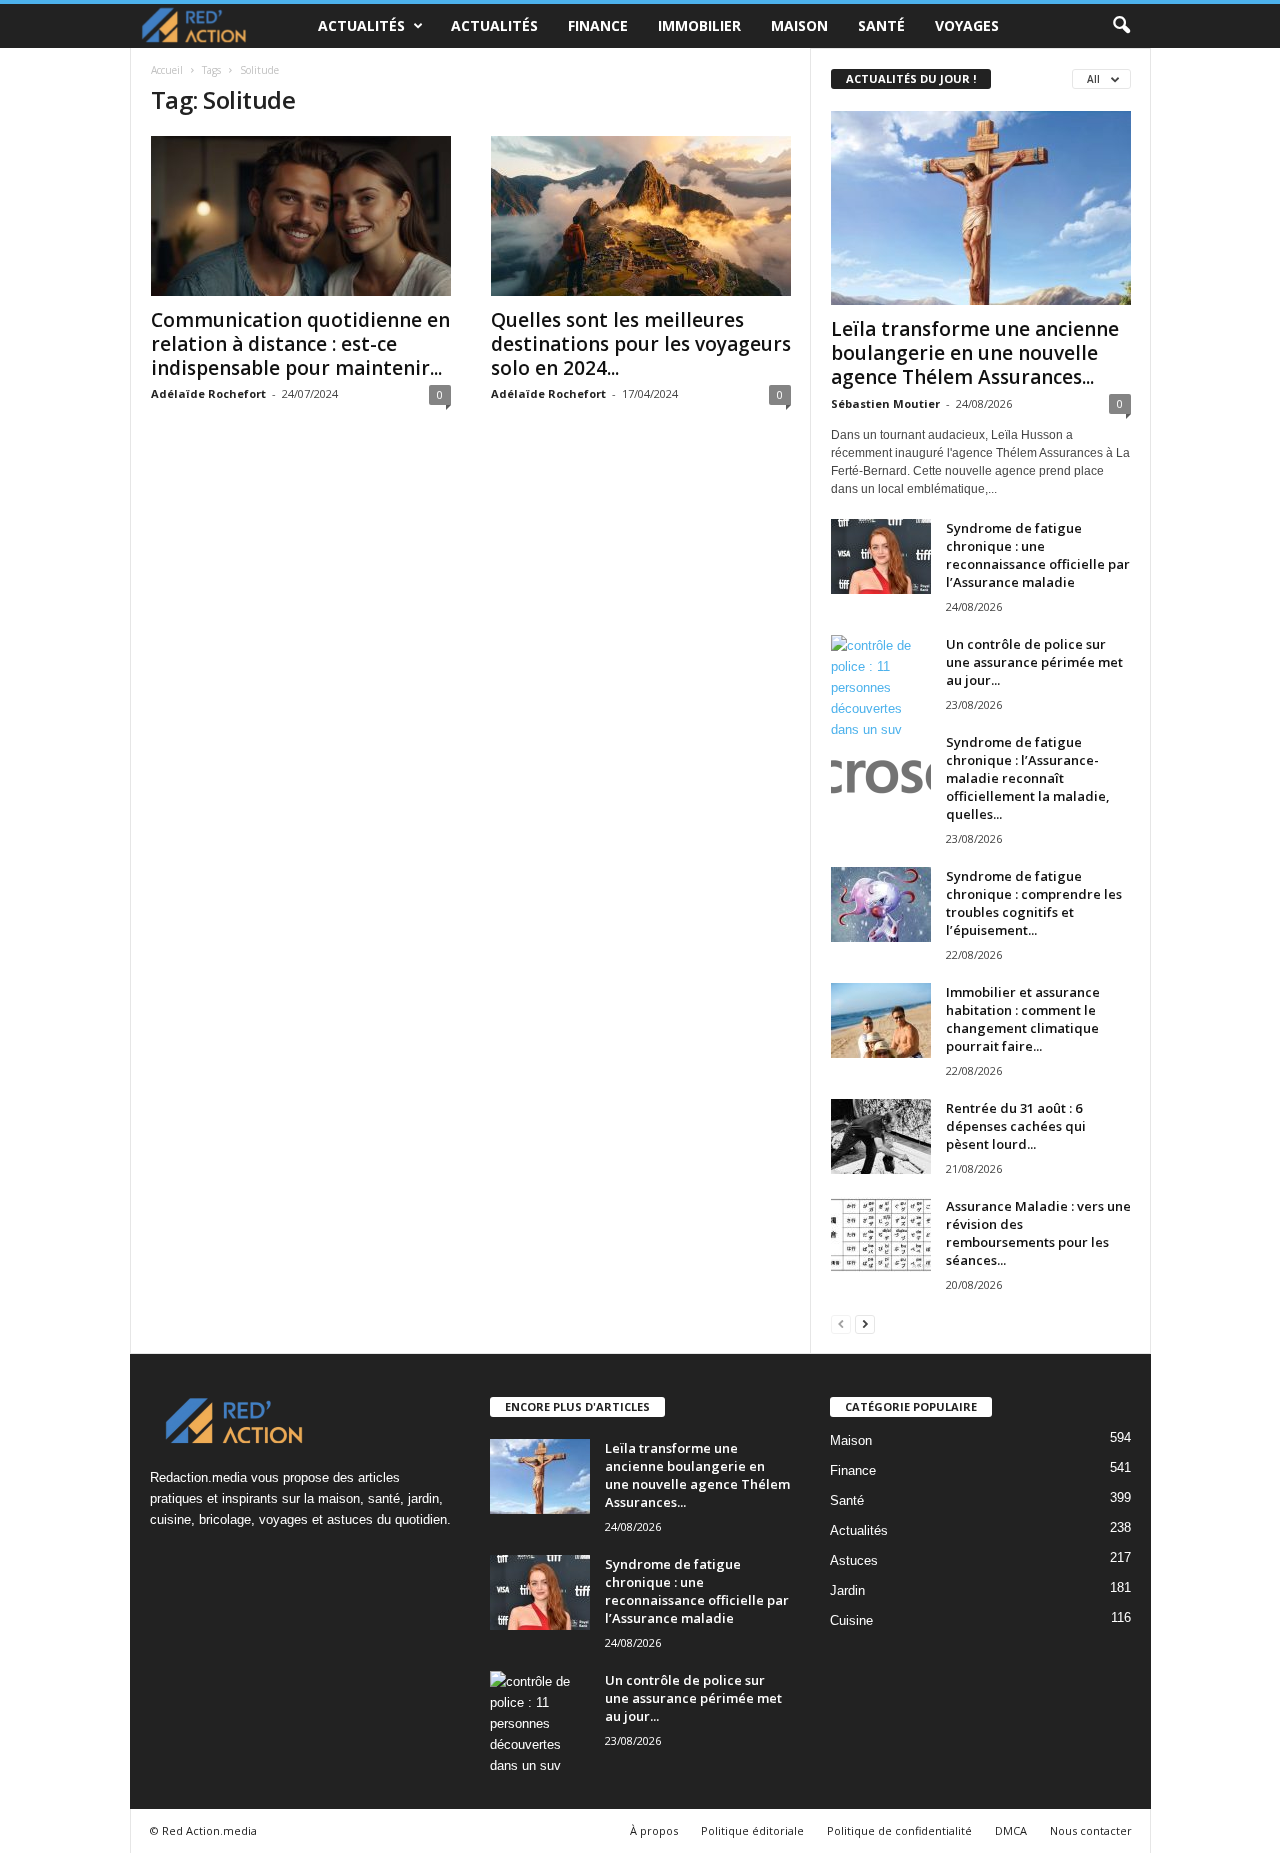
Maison (799, 25)
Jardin (847, 1590)
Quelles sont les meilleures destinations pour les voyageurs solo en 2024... (641, 344)
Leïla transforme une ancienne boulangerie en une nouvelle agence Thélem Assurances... (975, 353)
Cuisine (851, 1620)
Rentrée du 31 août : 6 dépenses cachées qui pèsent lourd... (1016, 1126)
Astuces (854, 1560)
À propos (654, 1830)
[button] (1121, 26)
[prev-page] (841, 1323)
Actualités (361, 25)
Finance (598, 25)
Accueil (167, 70)
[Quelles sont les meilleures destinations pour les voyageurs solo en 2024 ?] (641, 216)
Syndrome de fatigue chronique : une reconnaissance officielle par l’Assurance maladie (1038, 555)
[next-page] (865, 1323)
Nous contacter (1091, 1830)
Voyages (967, 25)
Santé (881, 25)
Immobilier (699, 25)
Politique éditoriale (752, 1830)
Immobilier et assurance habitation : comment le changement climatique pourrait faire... (1023, 1019)
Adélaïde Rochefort (208, 393)
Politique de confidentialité (899, 1830)
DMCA (1011, 1830)
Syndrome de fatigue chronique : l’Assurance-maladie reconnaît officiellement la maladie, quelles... (1028, 778)
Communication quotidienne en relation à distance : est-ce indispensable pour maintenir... (300, 344)
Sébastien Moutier (885, 403)
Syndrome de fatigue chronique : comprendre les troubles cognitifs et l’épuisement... (1034, 903)
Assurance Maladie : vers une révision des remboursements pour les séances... (1038, 1233)
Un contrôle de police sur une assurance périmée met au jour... (1034, 662)
